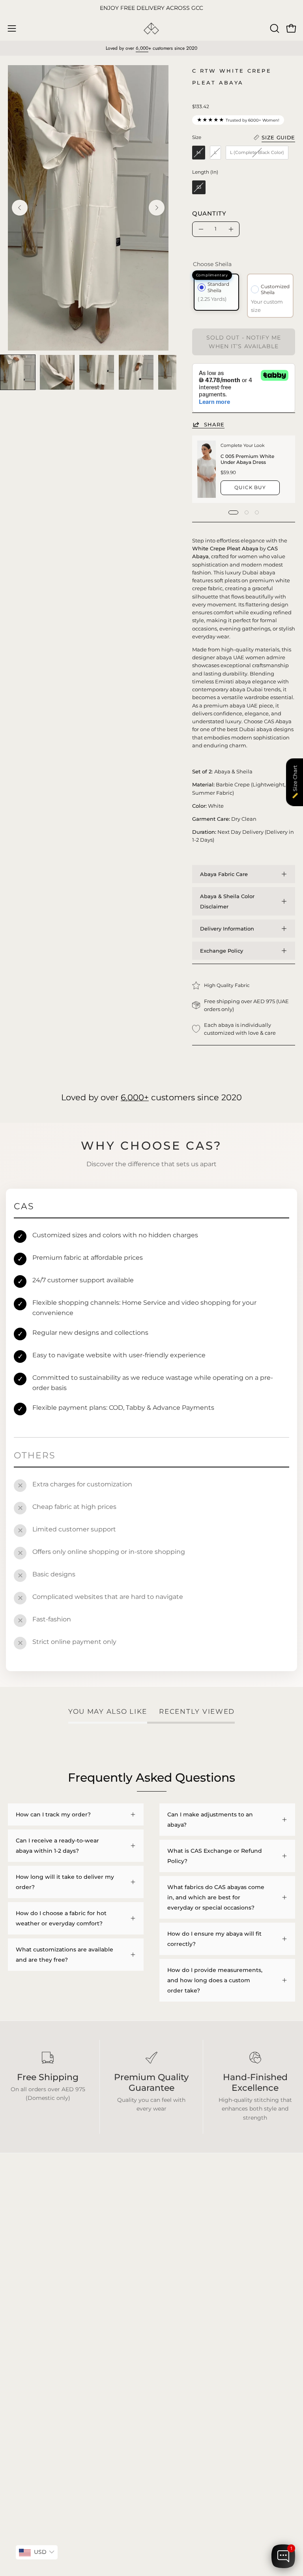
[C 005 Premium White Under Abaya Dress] (207, 469)
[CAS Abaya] (151, 29)
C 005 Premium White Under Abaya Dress (247, 459)
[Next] (157, 208)
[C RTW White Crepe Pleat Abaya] (18, 372)
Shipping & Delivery (187, 2310)
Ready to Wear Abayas (39, 2322)
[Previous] (20, 208)
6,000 (142, 48)
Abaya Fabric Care (224, 874)
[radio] (199, 153)
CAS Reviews (26, 2345)
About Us (172, 2334)
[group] (151, 8)
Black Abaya (25, 2299)
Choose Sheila (212, 264)
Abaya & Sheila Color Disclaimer (227, 901)
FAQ (166, 2299)
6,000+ (135, 1097)
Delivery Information (227, 929)
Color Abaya (25, 2310)
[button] (274, 28)
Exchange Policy (222, 951)
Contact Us (175, 2345)
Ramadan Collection (36, 2334)
